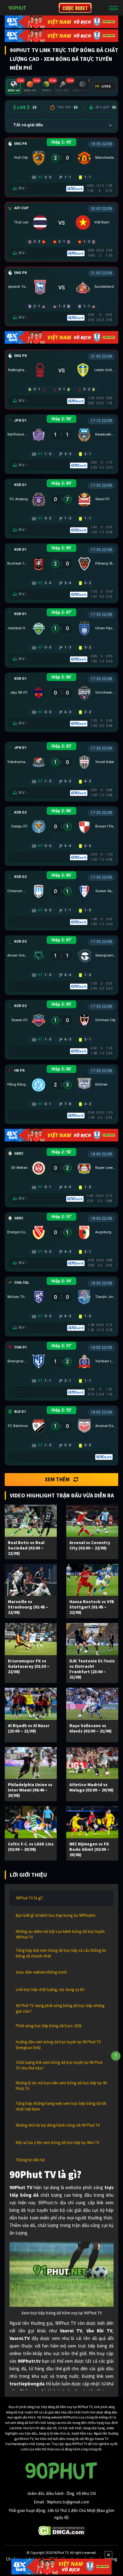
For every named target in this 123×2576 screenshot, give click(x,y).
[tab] (14, 87)
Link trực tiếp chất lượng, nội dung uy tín (50, 1990)
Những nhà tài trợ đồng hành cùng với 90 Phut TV (58, 2125)
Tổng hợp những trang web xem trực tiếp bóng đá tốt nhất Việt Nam (61, 2106)
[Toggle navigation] (114, 8)
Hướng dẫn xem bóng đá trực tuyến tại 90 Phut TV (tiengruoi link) (58, 2045)
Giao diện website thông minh (41, 1972)
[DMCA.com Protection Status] (62, 2530)
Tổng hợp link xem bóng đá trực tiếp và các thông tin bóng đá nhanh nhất (61, 1953)
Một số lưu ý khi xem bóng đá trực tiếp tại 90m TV (58, 2143)
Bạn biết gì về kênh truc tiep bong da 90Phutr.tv (56, 1915)
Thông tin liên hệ (30, 2160)
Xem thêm (57, 1479)
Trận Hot (67, 107)
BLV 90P (106, 107)
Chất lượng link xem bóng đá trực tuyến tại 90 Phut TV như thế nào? (59, 2065)
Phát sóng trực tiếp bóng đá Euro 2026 (49, 2026)
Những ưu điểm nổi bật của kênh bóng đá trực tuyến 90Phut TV (60, 1934)
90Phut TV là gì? (29, 1898)
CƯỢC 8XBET (75, 8)
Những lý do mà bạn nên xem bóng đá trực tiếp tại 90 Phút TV (61, 2086)
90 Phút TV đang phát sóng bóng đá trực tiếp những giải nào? (60, 2008)
